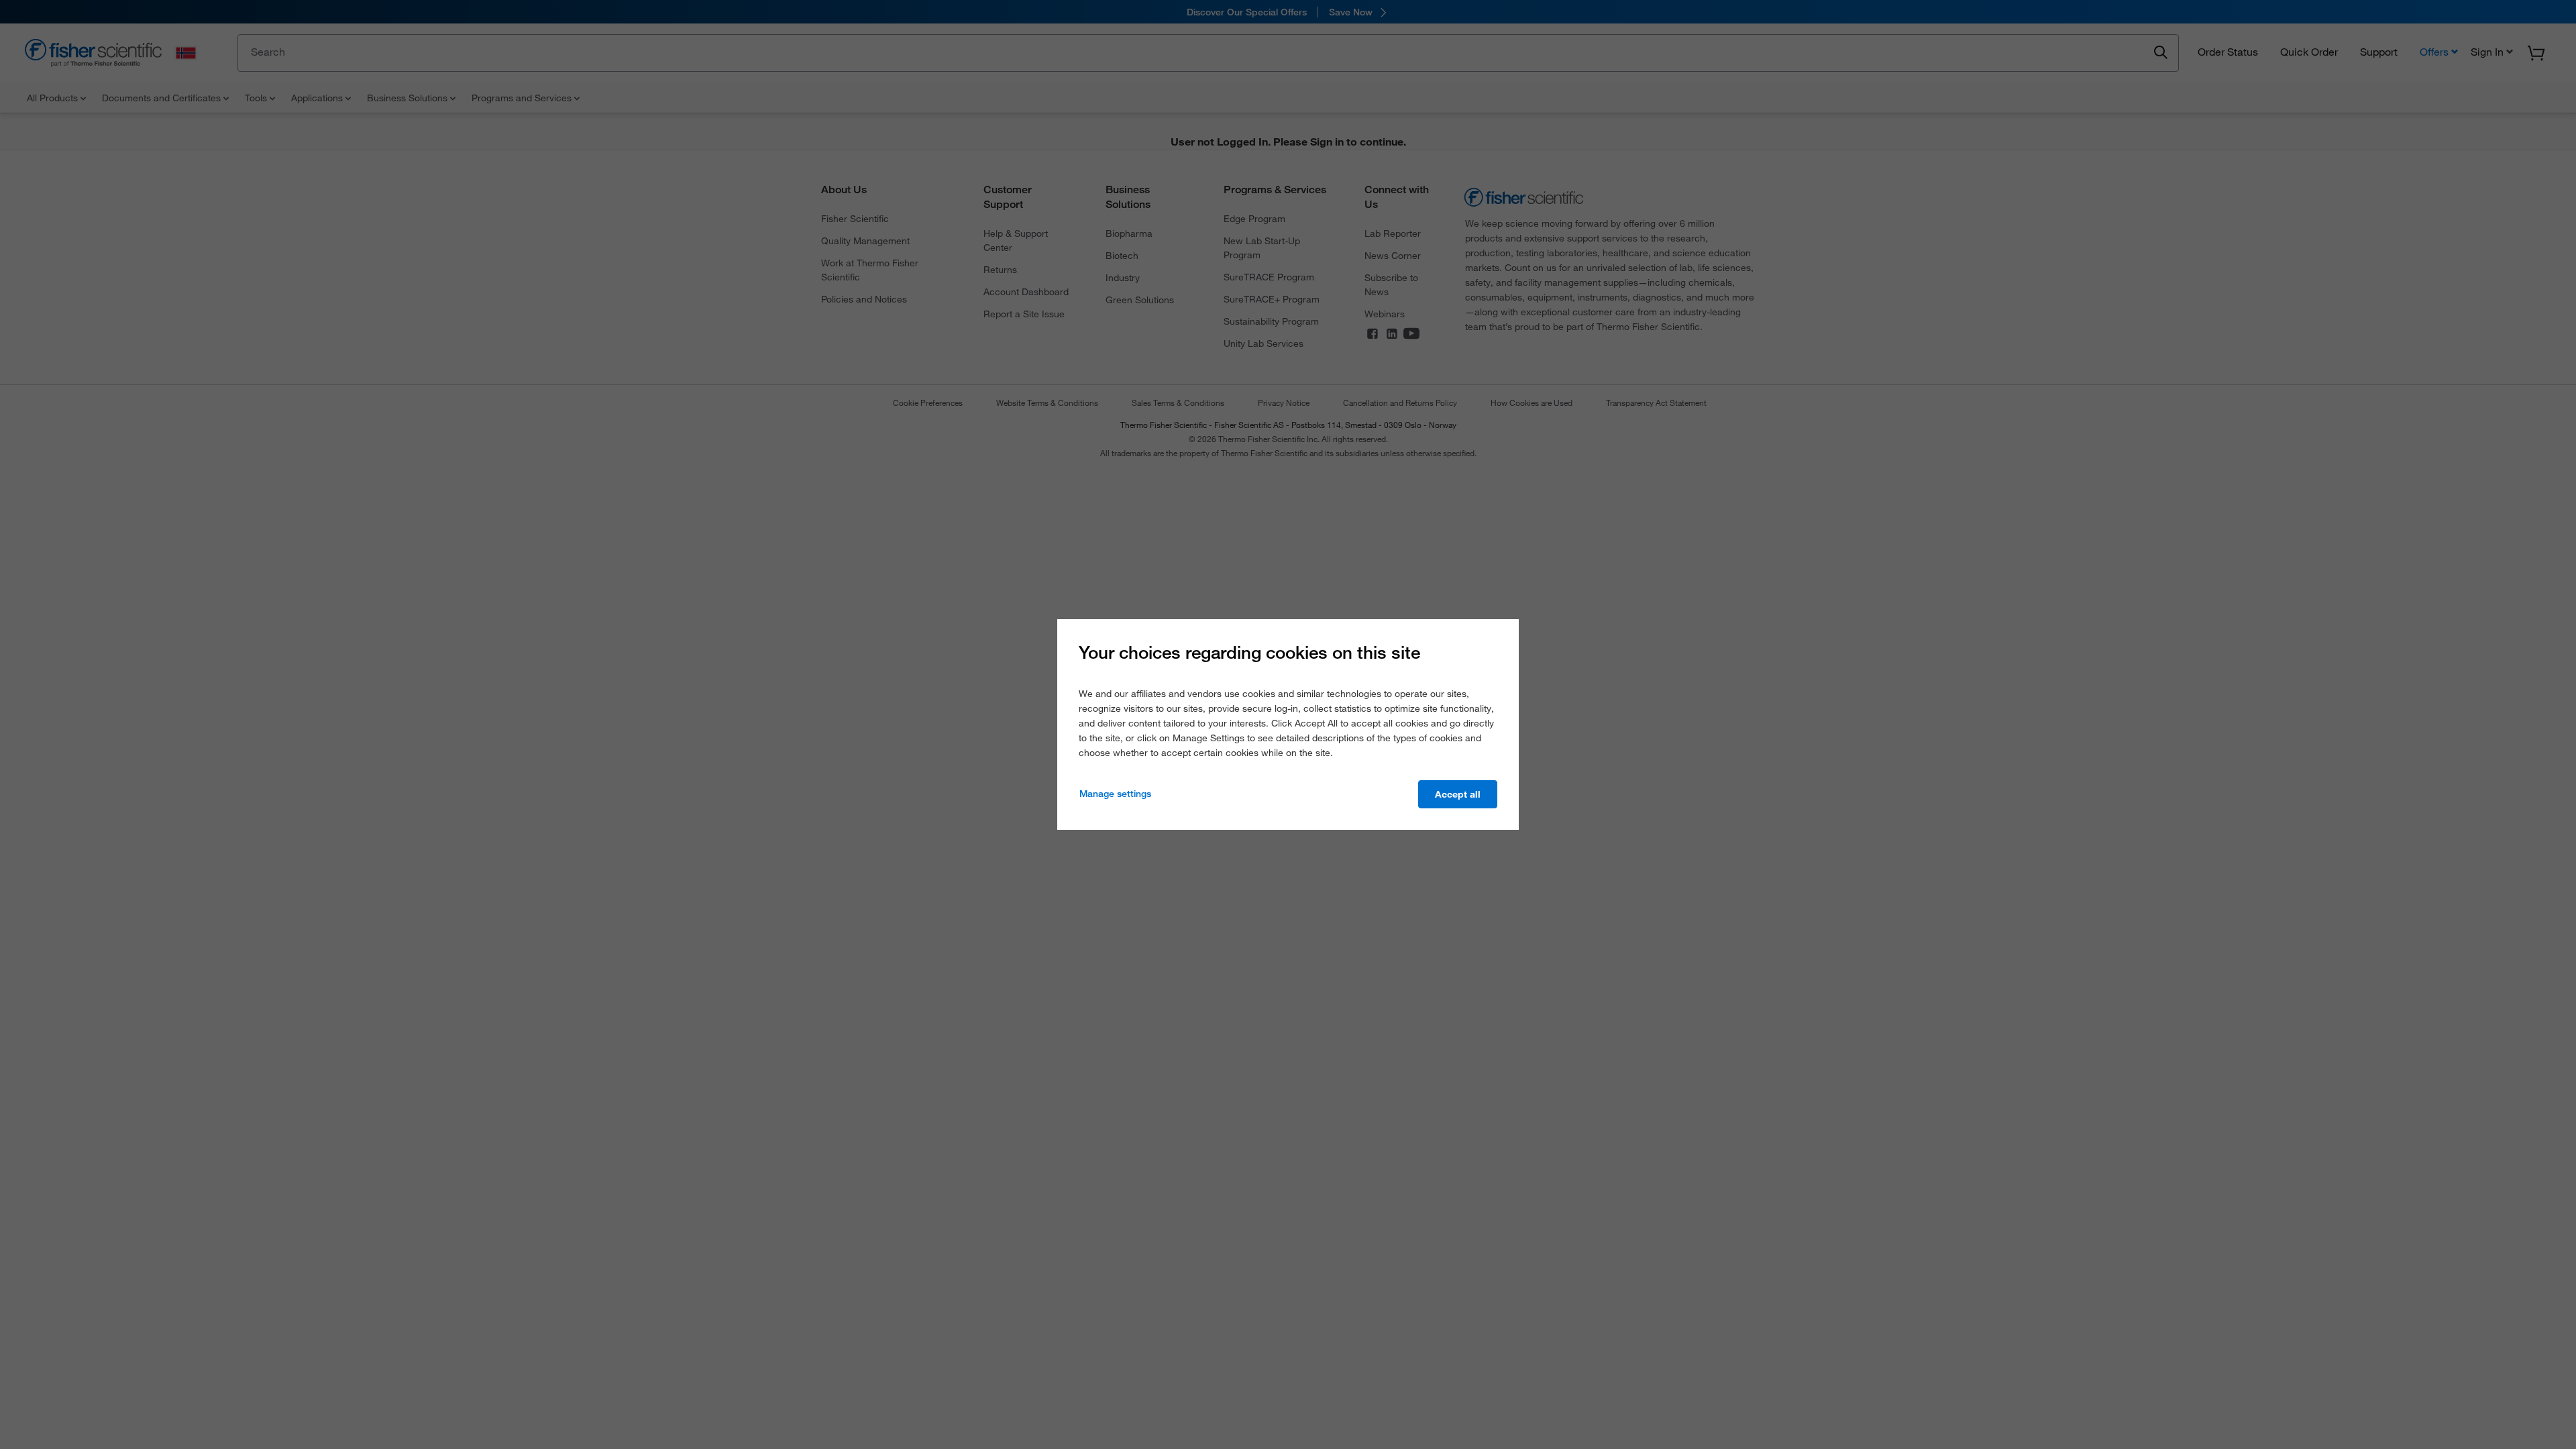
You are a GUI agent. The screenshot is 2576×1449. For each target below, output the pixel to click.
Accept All (1458, 794)
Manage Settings (1115, 794)
